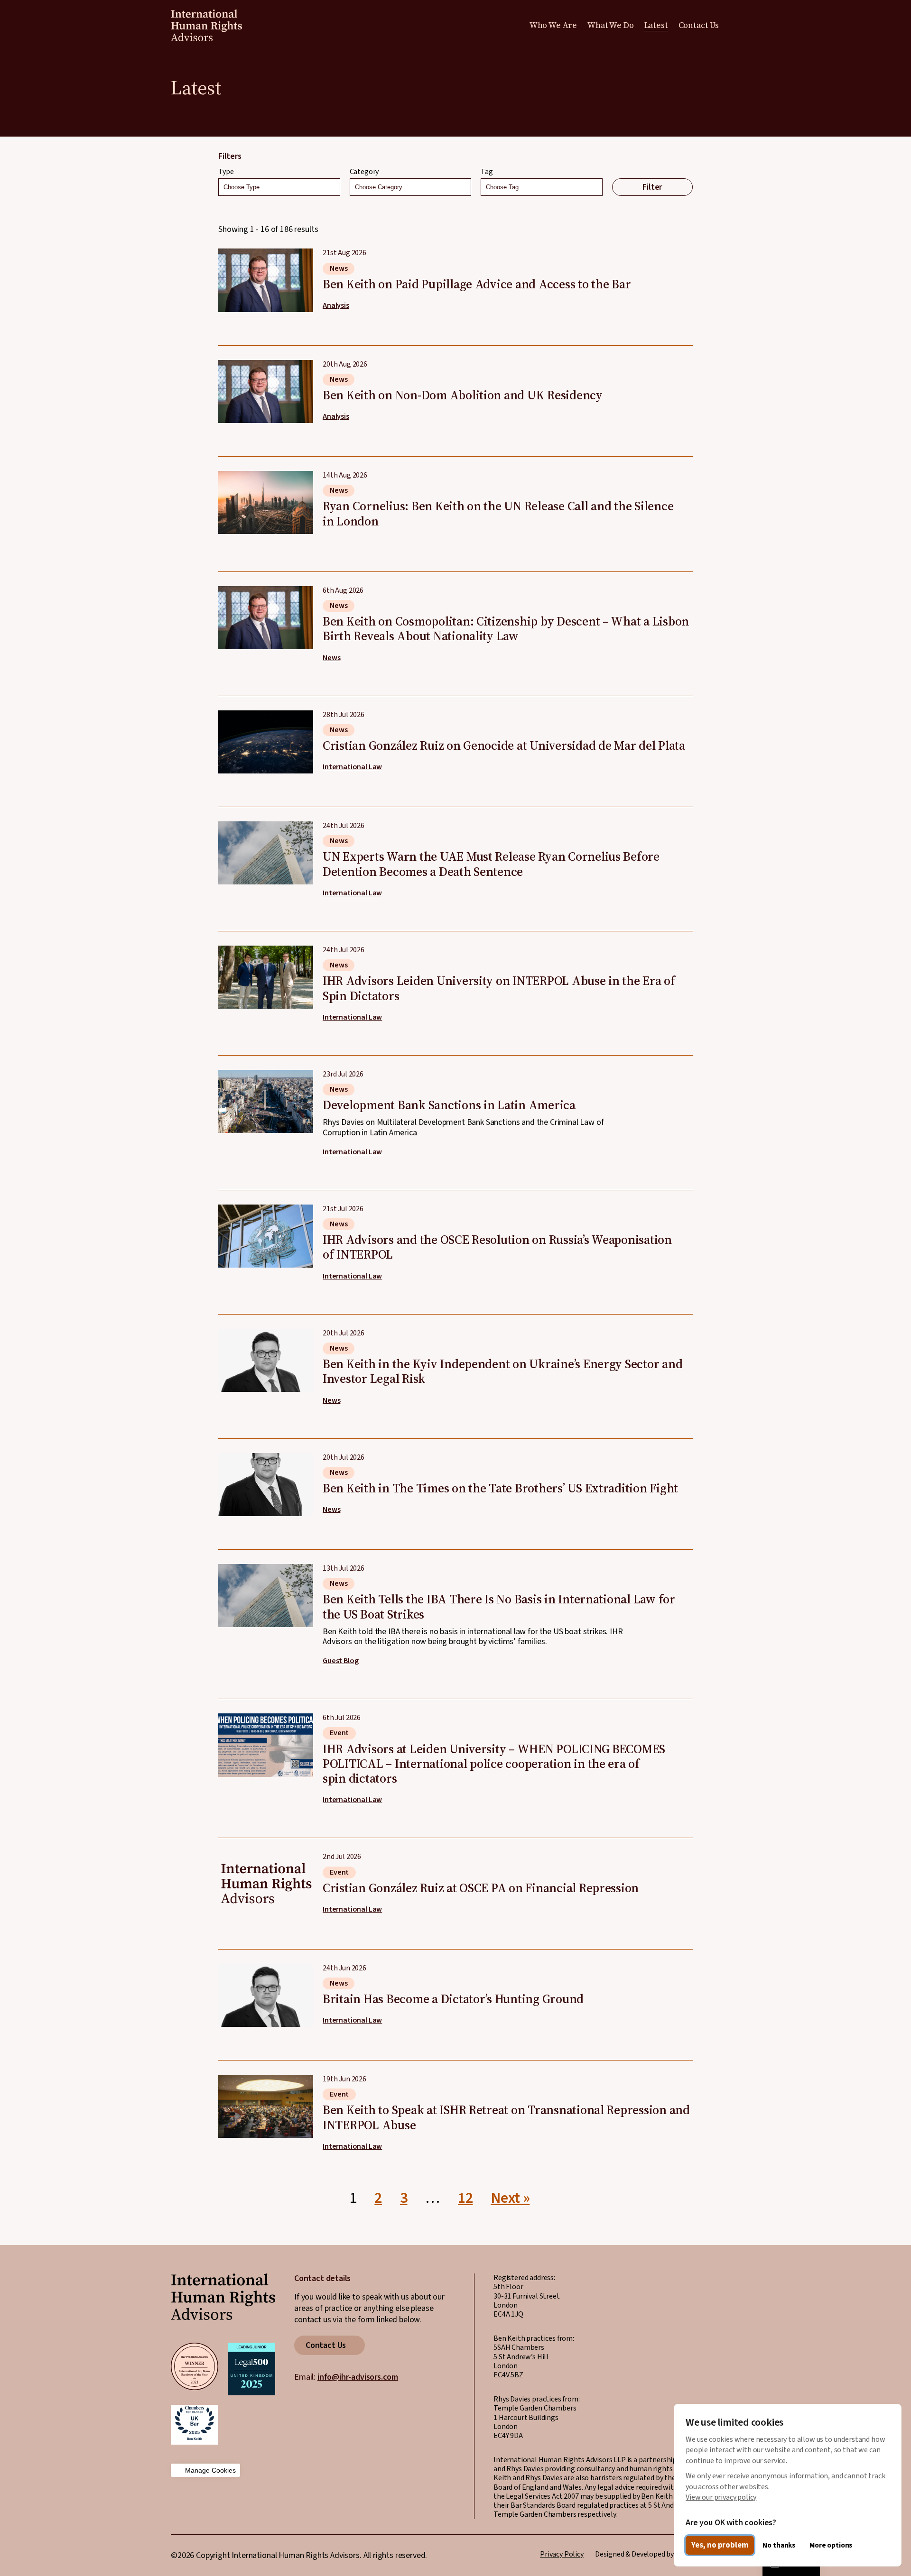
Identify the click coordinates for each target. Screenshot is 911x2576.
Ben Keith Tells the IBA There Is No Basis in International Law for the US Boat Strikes (455, 1608)
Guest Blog (340, 1661)
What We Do (610, 25)
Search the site (734, 25)
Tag (487, 172)
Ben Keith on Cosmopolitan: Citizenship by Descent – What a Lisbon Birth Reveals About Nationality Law (455, 617)
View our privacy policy (721, 2497)
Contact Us (699, 25)
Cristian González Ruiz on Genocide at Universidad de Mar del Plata (455, 735)
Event (339, 1733)
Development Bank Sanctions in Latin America (455, 1106)
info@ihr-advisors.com (358, 2377)
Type (226, 172)
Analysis (336, 306)
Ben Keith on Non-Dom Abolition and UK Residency (455, 384)
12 (465, 2198)
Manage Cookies (210, 2470)
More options (831, 2545)
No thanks (779, 2545)
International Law (352, 767)
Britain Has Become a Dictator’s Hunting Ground (455, 1988)
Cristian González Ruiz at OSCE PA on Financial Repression (455, 1877)
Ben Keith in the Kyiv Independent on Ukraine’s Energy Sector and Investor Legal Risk (455, 1360)
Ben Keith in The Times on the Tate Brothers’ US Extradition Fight (455, 1477)
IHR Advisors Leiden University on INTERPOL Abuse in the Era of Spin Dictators (455, 977)
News (339, 268)
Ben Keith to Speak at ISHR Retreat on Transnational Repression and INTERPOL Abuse (455, 2106)
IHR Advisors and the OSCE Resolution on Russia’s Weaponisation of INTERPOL (455, 1236)
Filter (652, 187)
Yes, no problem (720, 2545)
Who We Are (553, 25)
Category (364, 172)
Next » (510, 2198)
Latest (656, 25)
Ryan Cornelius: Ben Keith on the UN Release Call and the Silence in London (455, 497)
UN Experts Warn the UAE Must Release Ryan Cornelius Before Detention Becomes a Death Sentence (455, 852)
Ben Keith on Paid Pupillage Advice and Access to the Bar (455, 280)
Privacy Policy (562, 2554)
